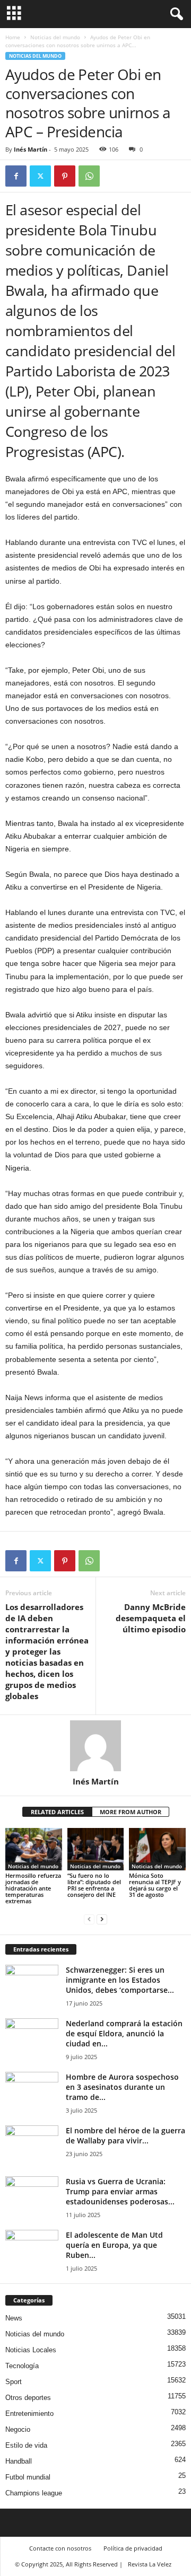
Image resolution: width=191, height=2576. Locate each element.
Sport (14, 2382)
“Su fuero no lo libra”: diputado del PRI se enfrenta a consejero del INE (94, 1885)
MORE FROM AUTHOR (131, 1812)
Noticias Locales (31, 2350)
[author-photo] (95, 1746)
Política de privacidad (133, 2548)
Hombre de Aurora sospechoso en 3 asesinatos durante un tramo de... (122, 2087)
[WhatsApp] (89, 176)
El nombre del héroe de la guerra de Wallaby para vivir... (125, 2135)
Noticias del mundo (55, 37)
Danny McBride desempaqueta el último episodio (151, 1618)
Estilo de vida (26, 2445)
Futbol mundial (28, 2477)
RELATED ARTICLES (57, 1812)
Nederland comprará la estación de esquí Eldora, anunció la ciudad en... (124, 2033)
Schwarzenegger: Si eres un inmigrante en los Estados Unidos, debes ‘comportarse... (120, 1980)
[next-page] (102, 1919)
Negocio (18, 2429)
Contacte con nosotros (60, 2548)
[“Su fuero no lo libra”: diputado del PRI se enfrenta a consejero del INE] (96, 1849)
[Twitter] (40, 176)
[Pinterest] (65, 176)
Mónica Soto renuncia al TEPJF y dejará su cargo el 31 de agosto (155, 1885)
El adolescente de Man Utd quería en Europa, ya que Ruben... (114, 2245)
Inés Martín (31, 149)
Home (13, 37)
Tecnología (22, 2366)
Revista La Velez (150, 2564)
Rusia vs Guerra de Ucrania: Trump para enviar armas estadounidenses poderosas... (120, 2191)
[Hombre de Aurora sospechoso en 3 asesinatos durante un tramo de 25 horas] (32, 2092)
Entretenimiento (29, 2414)
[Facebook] (16, 176)
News (14, 2318)
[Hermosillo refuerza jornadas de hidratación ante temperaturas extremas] (34, 1849)
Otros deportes (28, 2398)
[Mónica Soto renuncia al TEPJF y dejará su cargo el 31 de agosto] (157, 1849)
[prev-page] (89, 1919)
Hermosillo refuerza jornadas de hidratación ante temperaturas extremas (33, 1888)
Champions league (34, 2493)
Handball (19, 2461)
